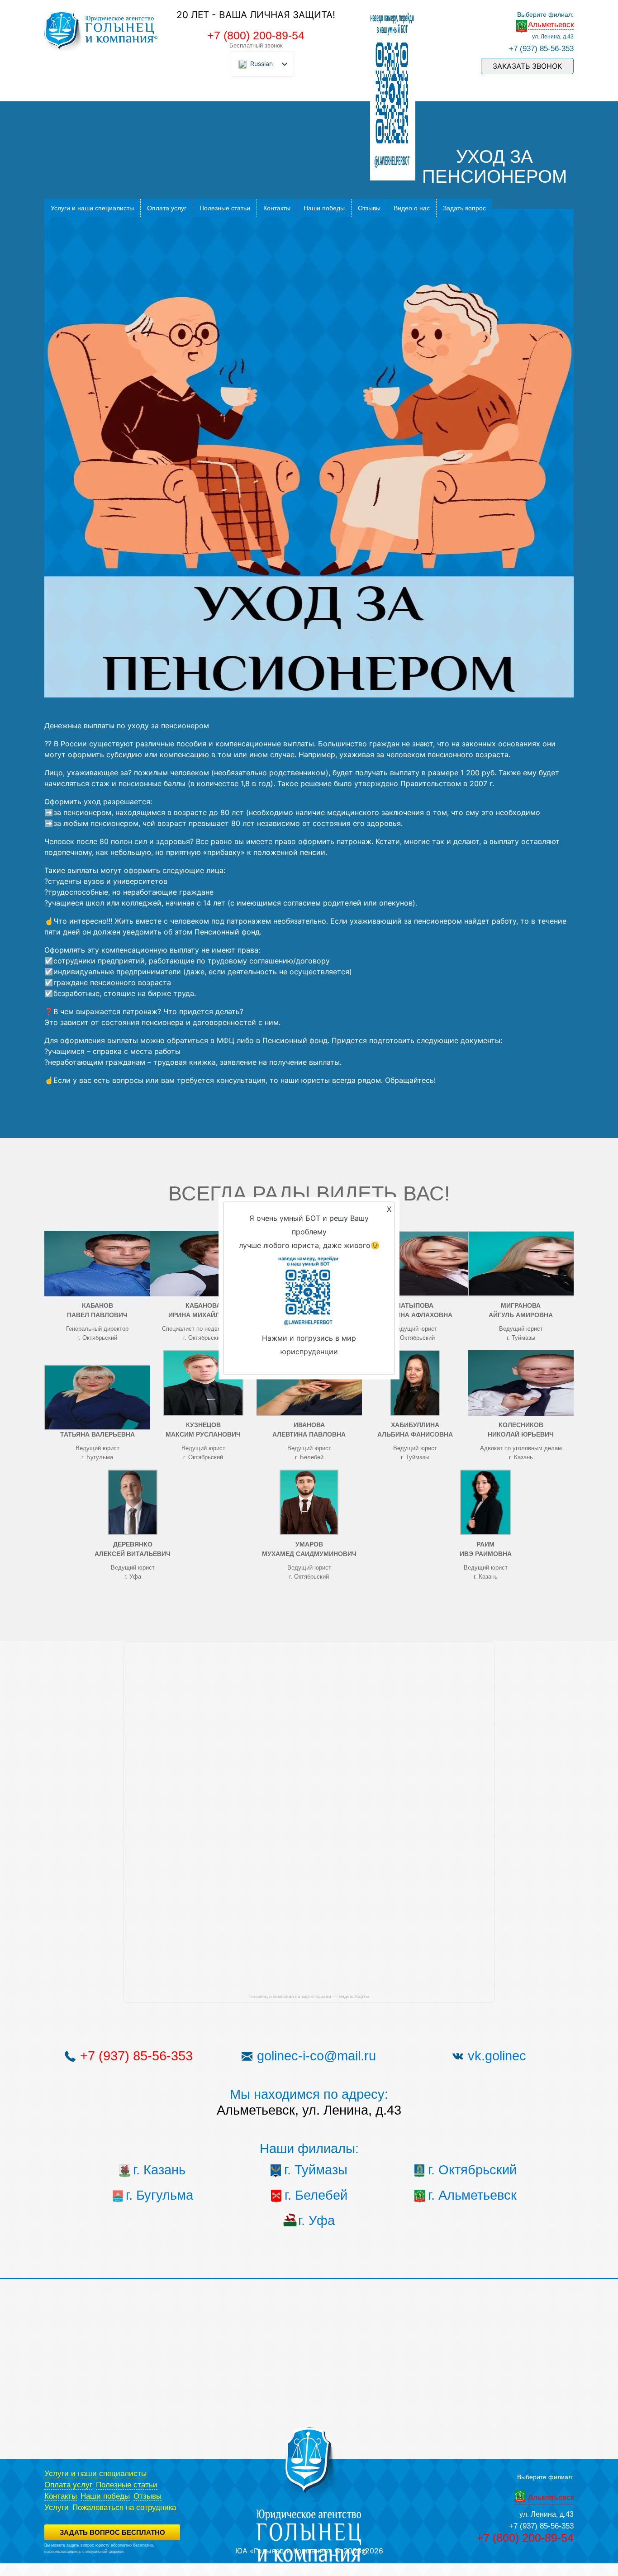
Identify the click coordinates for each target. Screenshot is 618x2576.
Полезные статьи (225, 208)
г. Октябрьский (472, 2170)
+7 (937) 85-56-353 (541, 49)
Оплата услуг (167, 208)
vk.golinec (497, 2056)
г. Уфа (316, 2220)
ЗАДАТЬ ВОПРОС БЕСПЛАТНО (112, 2532)
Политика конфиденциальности (74, 2557)
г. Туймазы (316, 2170)
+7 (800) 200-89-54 (256, 35)
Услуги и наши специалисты (92, 208)
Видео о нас (412, 208)
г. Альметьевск (472, 2195)
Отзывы (369, 208)
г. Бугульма (159, 2195)
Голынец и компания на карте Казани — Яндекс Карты (309, 1996)
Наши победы (324, 208)
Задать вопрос (464, 208)
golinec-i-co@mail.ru (316, 2056)
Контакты (277, 208)
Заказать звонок (527, 66)
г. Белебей (316, 2195)
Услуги (57, 2507)
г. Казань (159, 2170)
